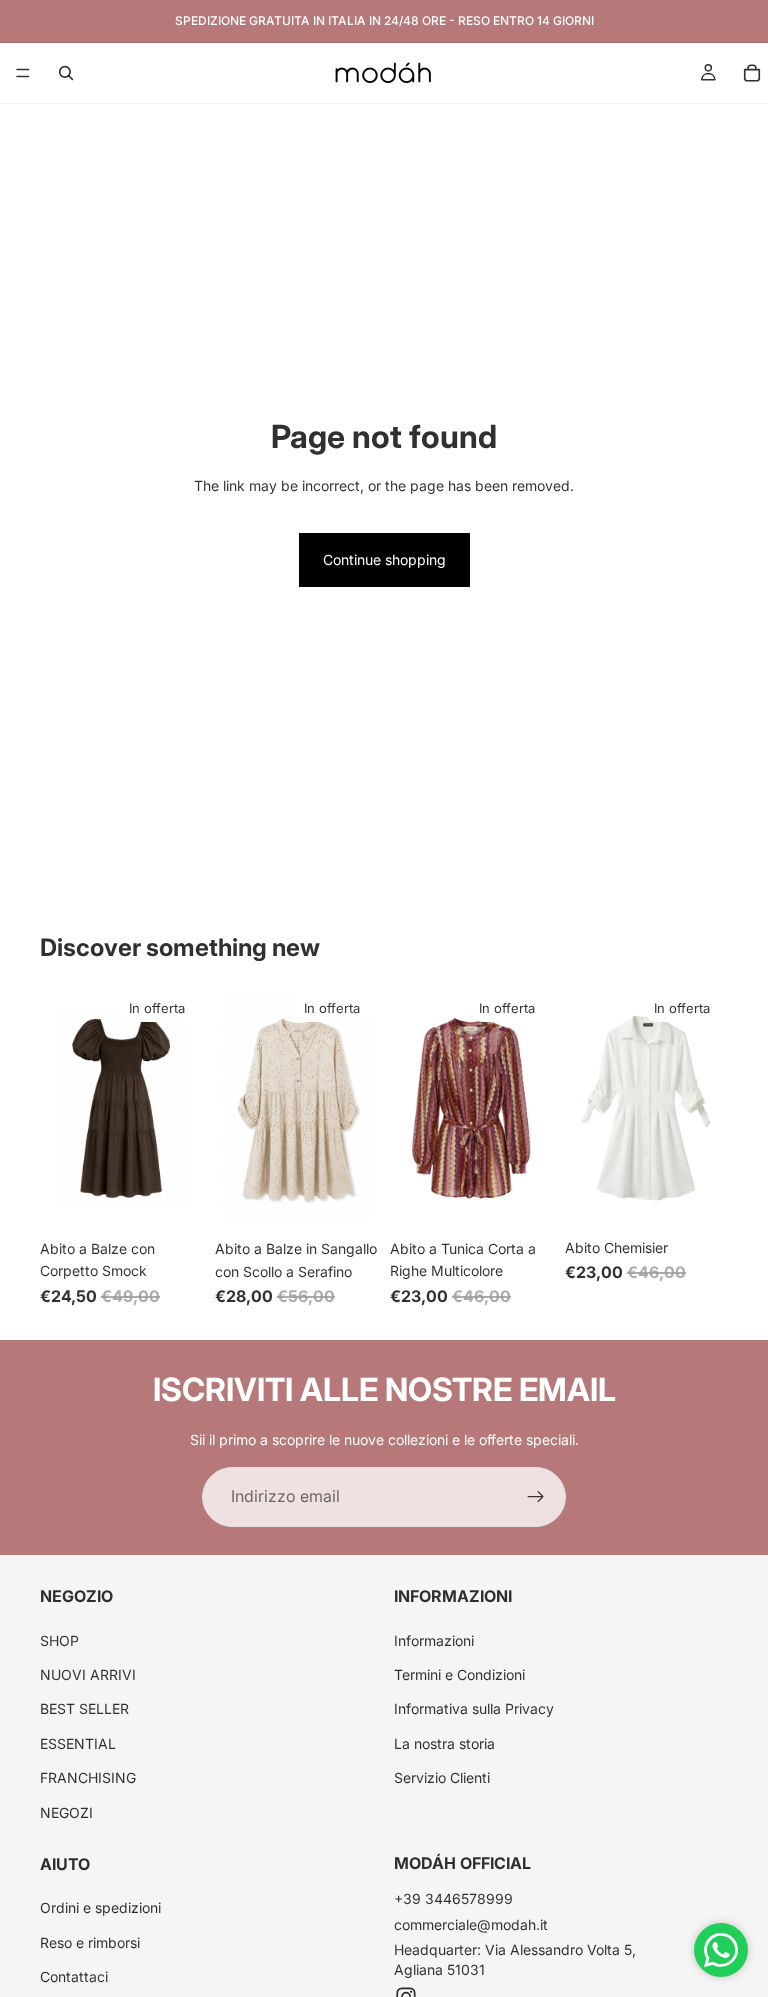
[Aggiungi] (522, 1199)
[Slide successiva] (181, 1108)
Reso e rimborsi (90, 1942)
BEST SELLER (84, 1708)
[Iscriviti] (536, 1497)
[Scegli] (172, 1199)
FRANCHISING (88, 1777)
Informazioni (434, 1639)
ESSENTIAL (78, 1743)
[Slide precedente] (62, 1108)
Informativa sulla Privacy (474, 1708)
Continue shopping (384, 559)
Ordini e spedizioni (100, 1907)
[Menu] (23, 73)
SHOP (59, 1639)
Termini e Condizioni (459, 1674)
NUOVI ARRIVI (88, 1674)
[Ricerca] (66, 73)
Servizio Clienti (442, 1777)
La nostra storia (444, 1743)
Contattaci (74, 1976)
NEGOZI (66, 1811)
